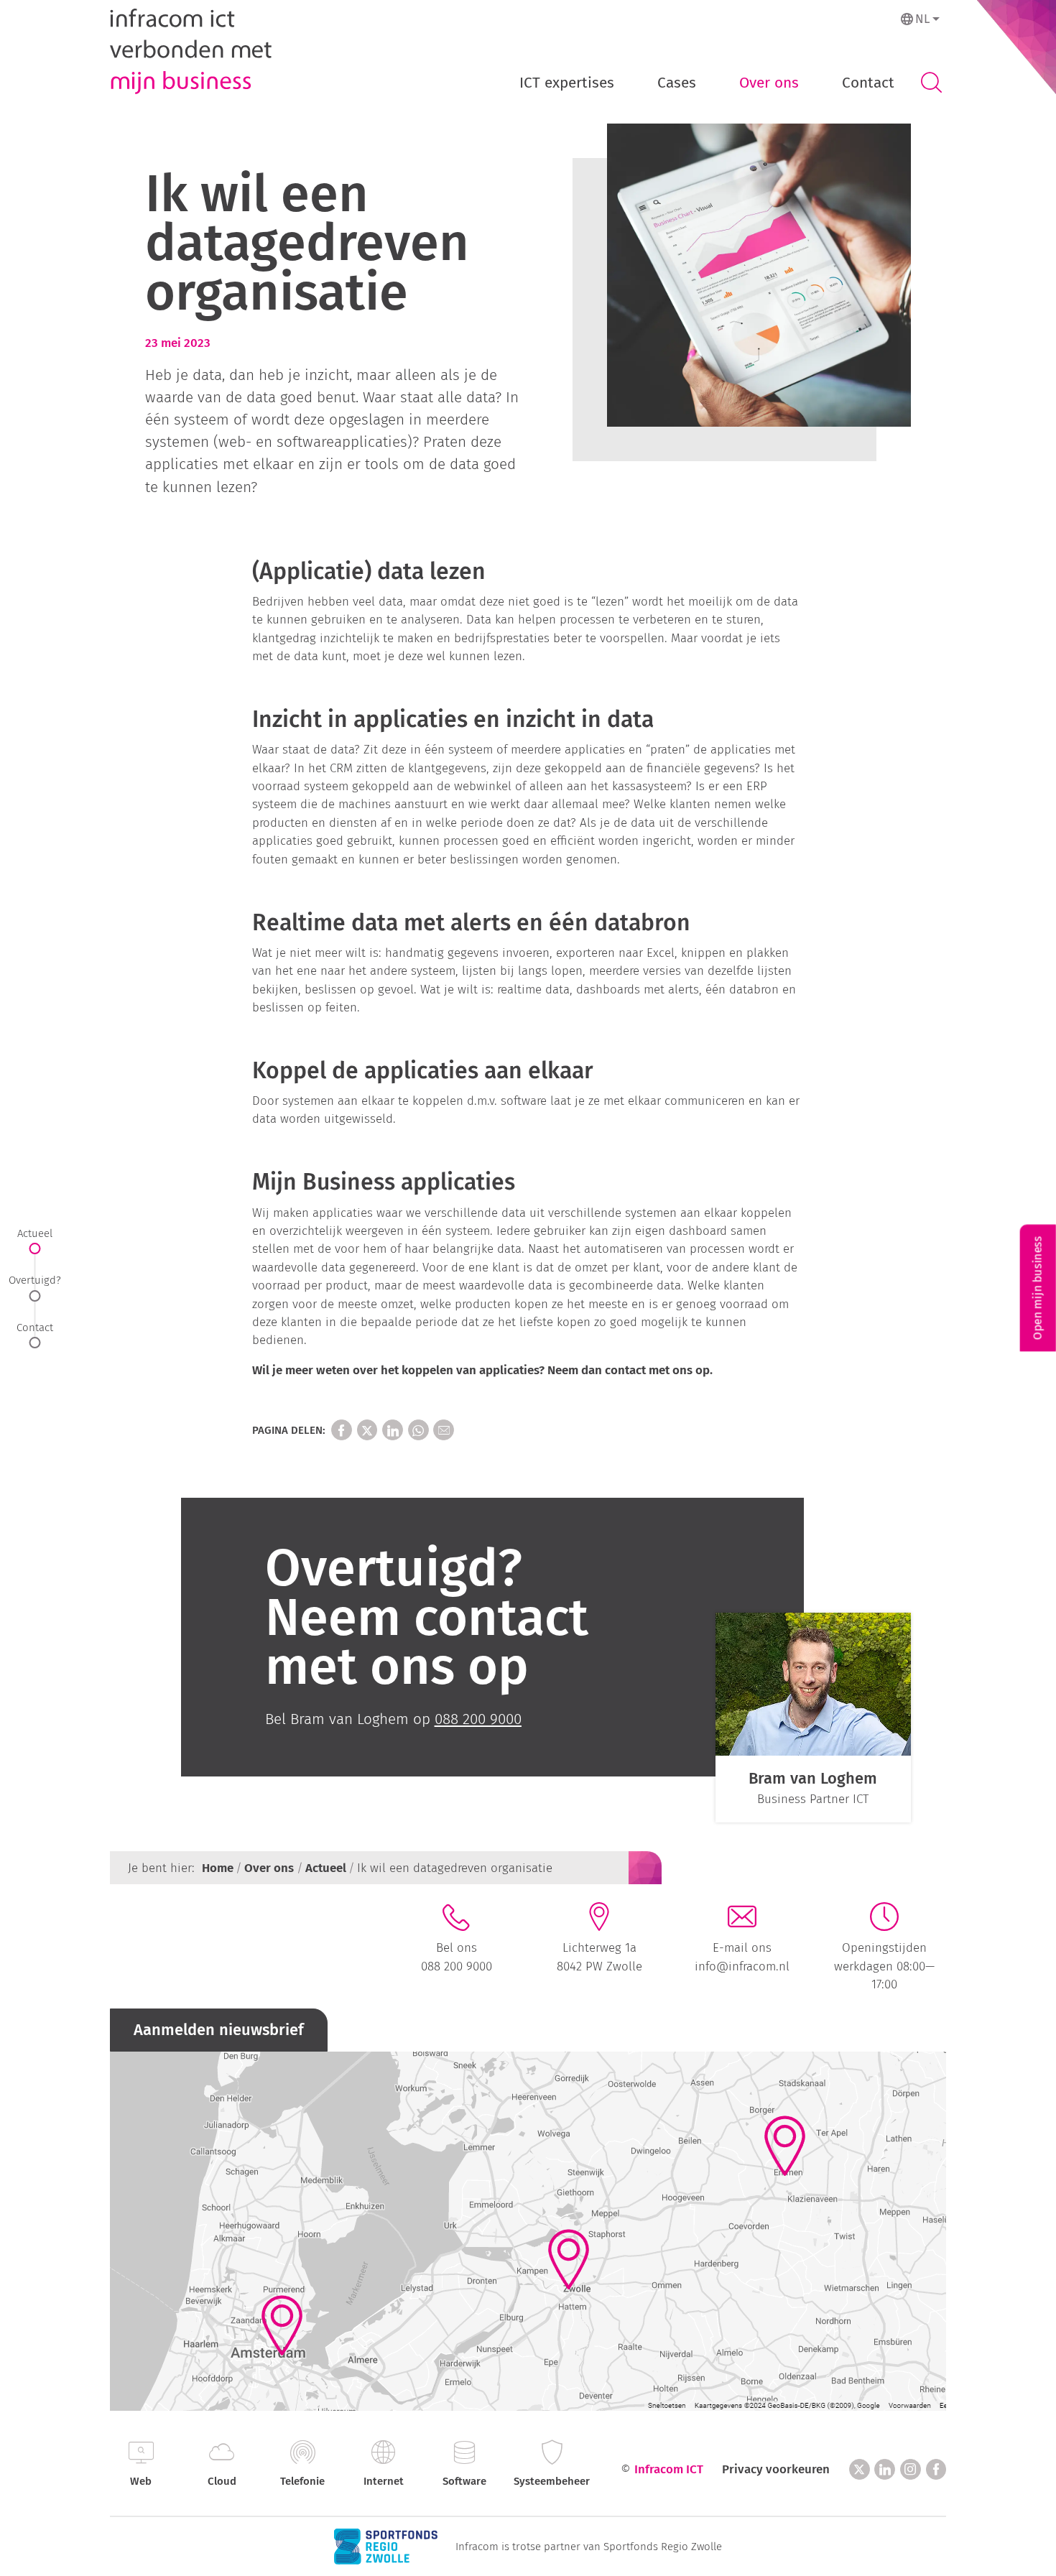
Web (141, 2481)
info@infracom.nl (742, 1966)
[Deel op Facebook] (342, 1430)
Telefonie (302, 2481)
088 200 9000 (457, 1966)
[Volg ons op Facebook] (936, 2469)
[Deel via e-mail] (444, 1430)
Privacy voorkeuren (776, 2469)
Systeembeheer (552, 2481)
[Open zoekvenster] (931, 83)
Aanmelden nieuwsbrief (219, 2030)
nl (922, 19)
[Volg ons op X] (860, 2469)
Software (464, 2481)
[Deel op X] (367, 1430)
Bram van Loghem (813, 1778)
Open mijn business (1038, 1288)
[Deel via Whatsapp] (418, 1430)
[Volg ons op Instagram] (911, 2469)
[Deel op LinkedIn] (393, 1430)
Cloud (222, 2481)
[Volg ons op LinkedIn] (885, 2469)
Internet (384, 2481)
